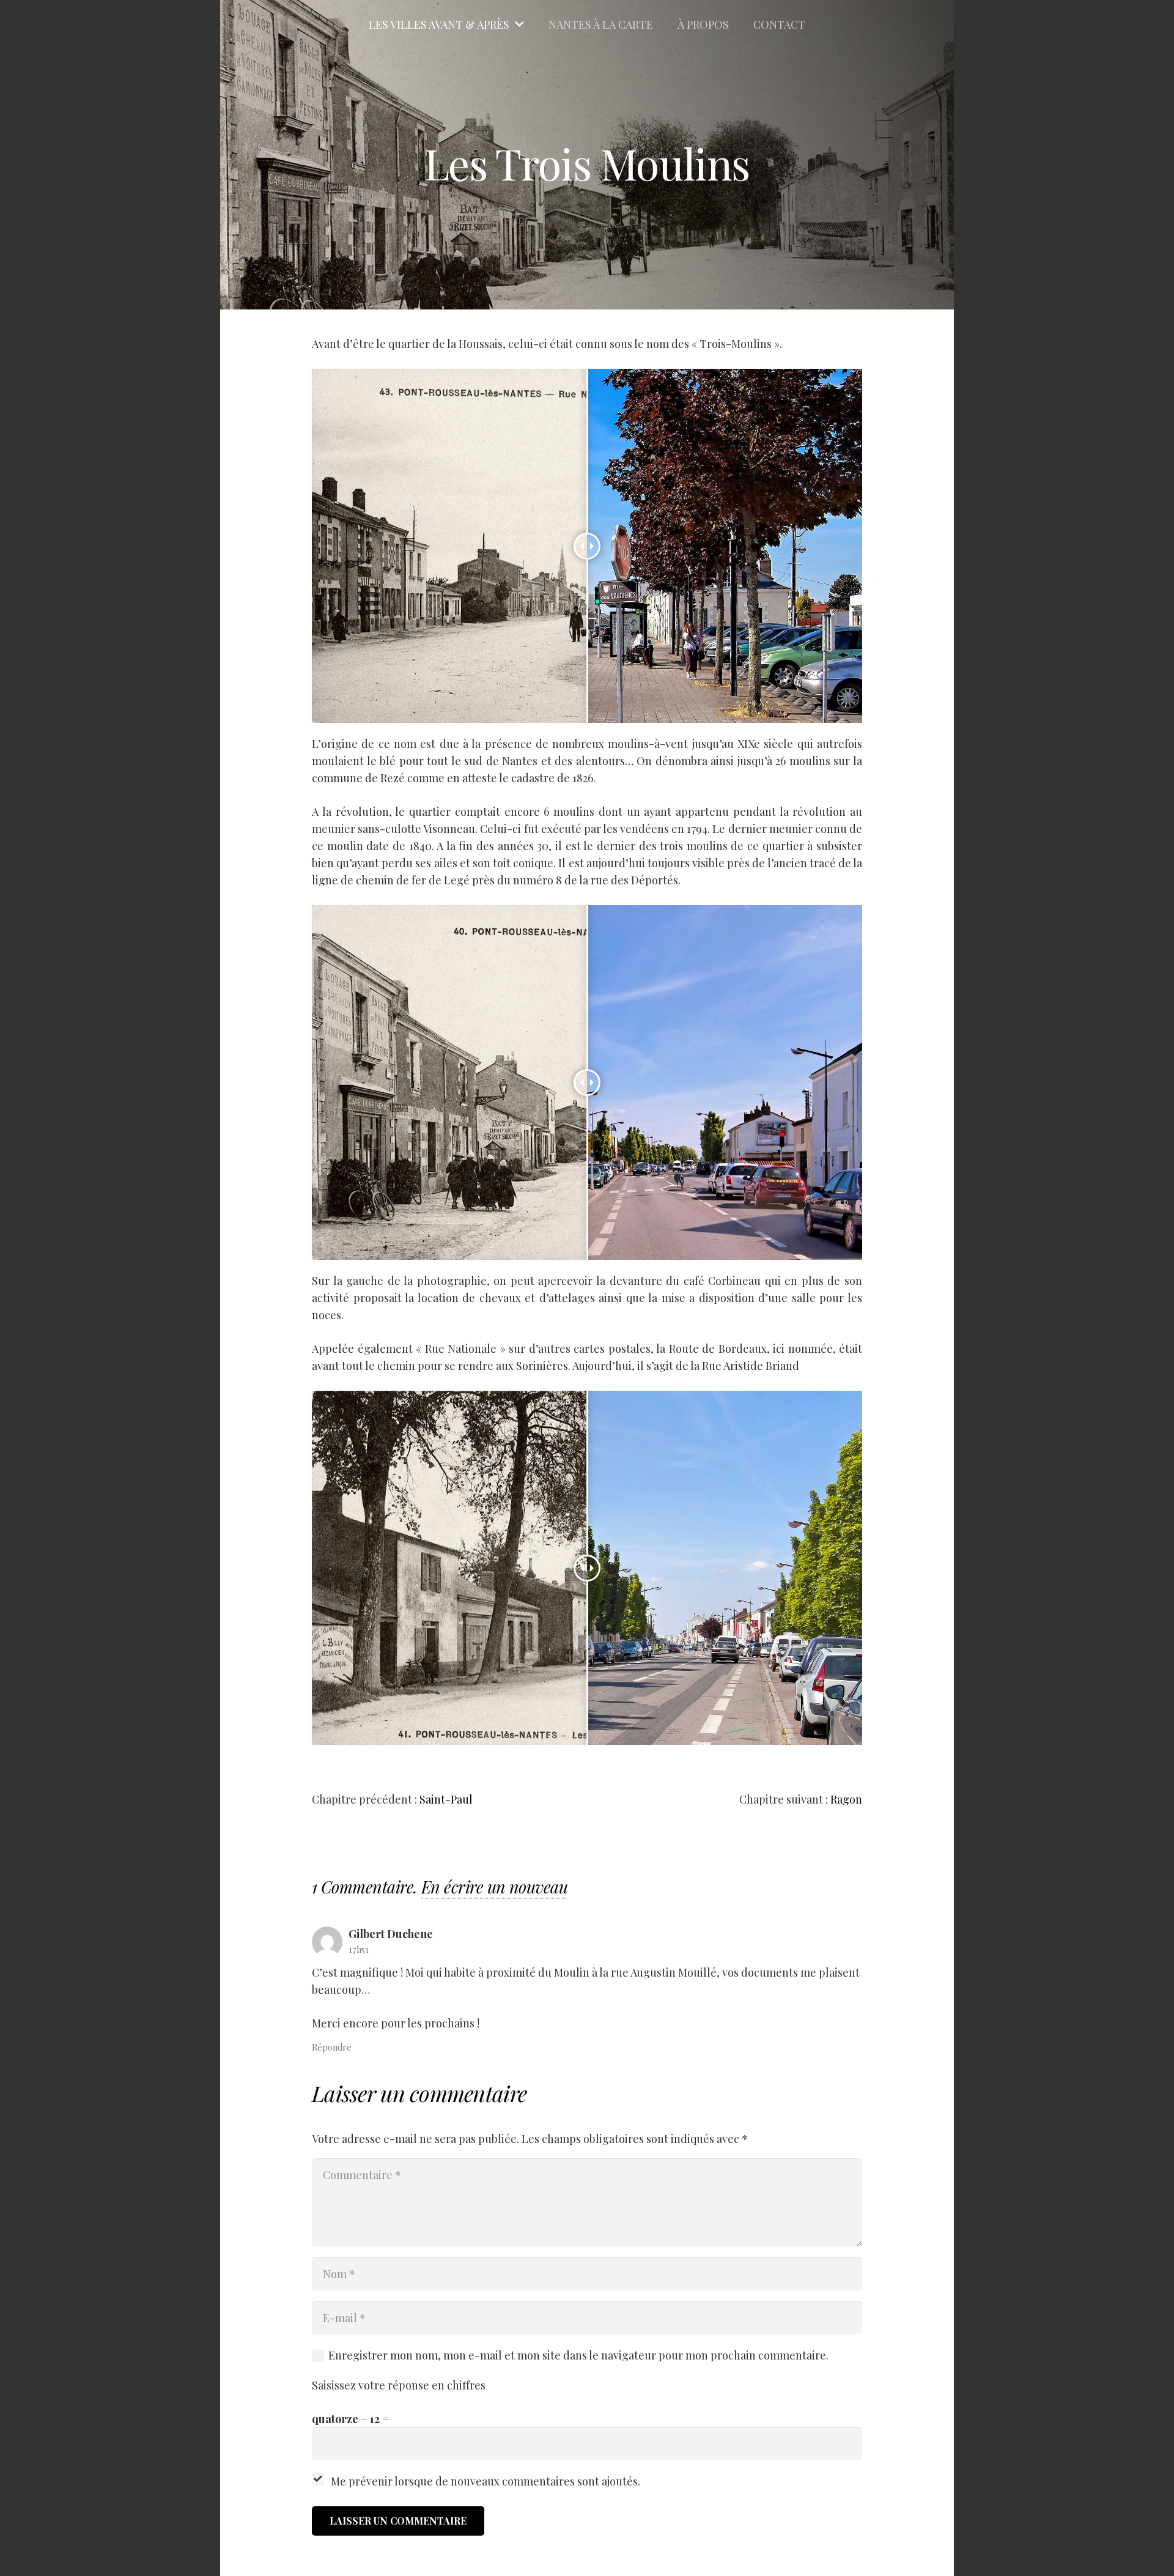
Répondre (332, 2047)
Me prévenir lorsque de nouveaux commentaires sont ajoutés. (485, 2481)
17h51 (359, 1949)
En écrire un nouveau (494, 1887)
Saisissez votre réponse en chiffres (399, 2385)
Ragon (846, 1799)
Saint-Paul (446, 1799)
